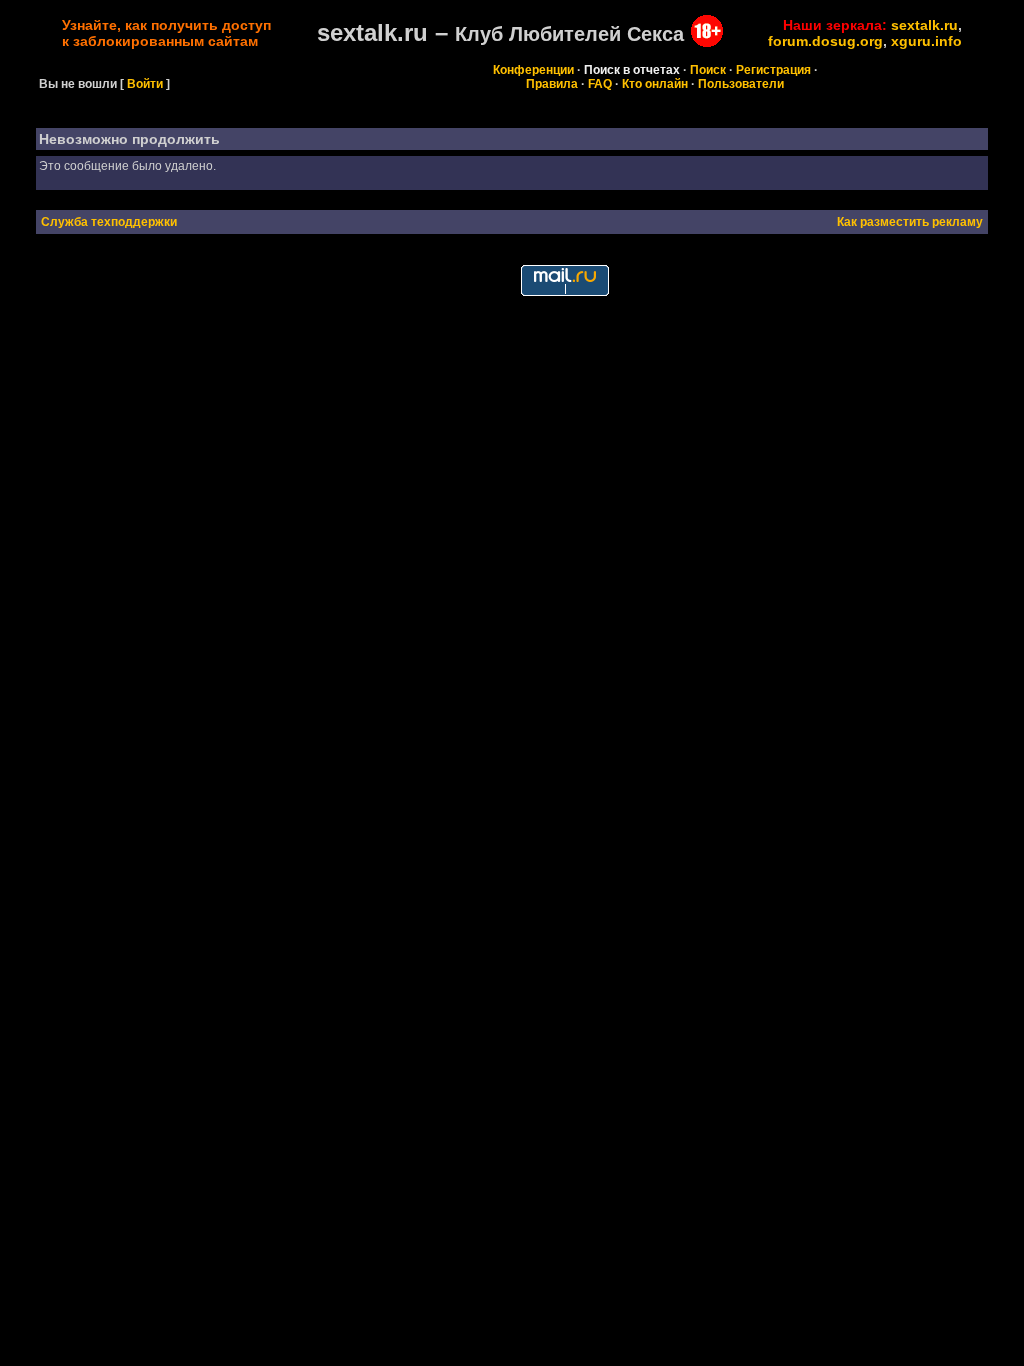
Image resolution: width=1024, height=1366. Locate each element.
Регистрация (773, 70)
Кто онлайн (655, 84)
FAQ (600, 84)
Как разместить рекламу (910, 222)
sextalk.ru (924, 25)
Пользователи (741, 84)
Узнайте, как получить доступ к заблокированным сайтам (166, 33)
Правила (552, 84)
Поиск (708, 70)
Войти (145, 84)
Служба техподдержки (109, 222)
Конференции (533, 70)
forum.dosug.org (825, 41)
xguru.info (926, 41)
